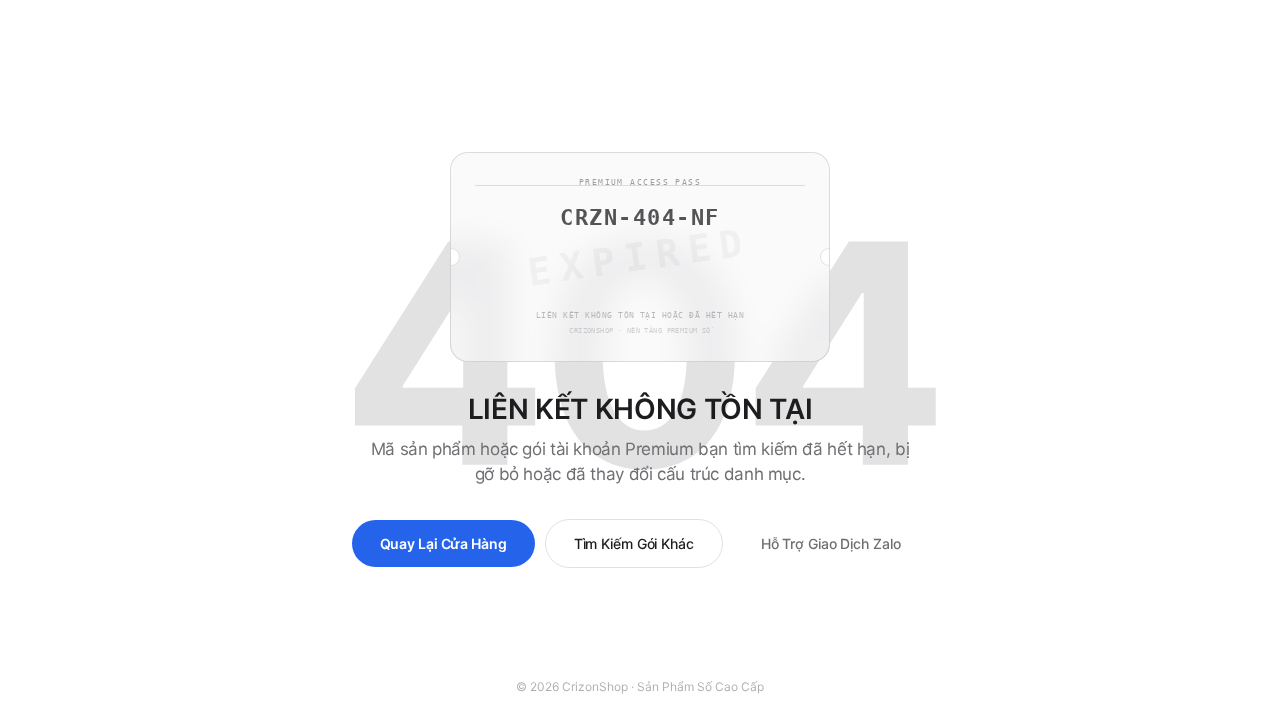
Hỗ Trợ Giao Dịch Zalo (831, 543)
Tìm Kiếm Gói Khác (634, 543)
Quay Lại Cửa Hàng (443, 543)
